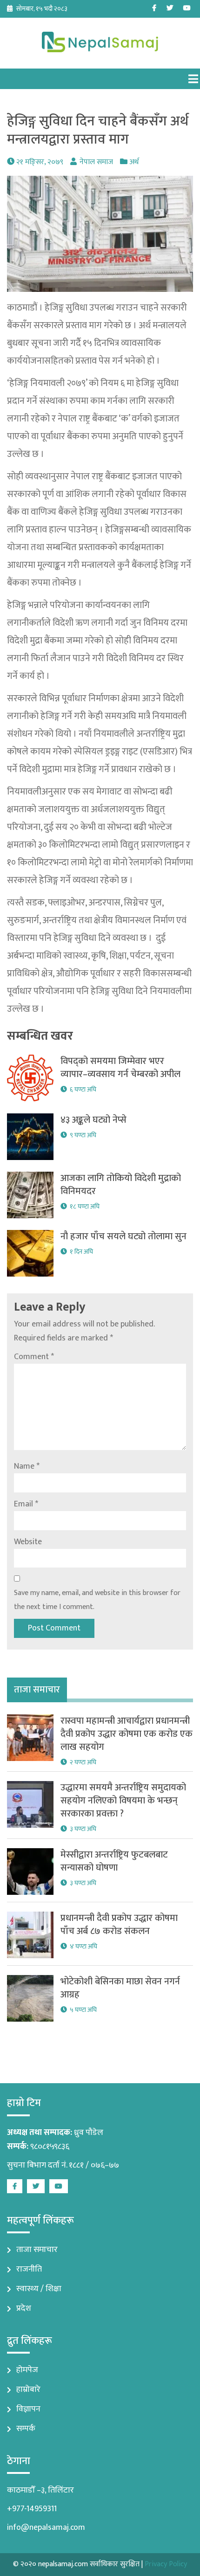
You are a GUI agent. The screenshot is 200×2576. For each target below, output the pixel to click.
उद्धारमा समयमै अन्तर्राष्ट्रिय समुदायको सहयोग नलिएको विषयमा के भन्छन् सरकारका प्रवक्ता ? (123, 1801)
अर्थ (134, 162)
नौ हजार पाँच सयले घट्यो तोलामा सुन (123, 1236)
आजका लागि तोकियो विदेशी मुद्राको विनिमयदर (121, 1185)
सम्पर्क (26, 2429)
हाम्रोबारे (28, 2390)
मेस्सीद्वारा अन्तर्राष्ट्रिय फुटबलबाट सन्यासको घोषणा (114, 1861)
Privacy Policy (166, 2564)
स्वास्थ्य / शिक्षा (39, 2289)
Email (26, 1504)
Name (27, 1466)
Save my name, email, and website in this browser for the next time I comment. (97, 1600)
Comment (34, 1357)
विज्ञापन (28, 2409)
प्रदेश (24, 2308)
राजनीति (29, 2269)
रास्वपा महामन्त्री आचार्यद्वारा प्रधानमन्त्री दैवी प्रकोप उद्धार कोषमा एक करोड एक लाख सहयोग (127, 1734)
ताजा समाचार (37, 2250)
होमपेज (27, 2370)
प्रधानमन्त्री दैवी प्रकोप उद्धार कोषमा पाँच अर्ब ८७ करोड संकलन (119, 1925)
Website (28, 1542)
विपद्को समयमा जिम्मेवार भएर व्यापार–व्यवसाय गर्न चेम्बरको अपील (120, 1068)
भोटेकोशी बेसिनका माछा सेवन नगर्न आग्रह (120, 1988)
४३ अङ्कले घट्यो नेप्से (93, 1120)
